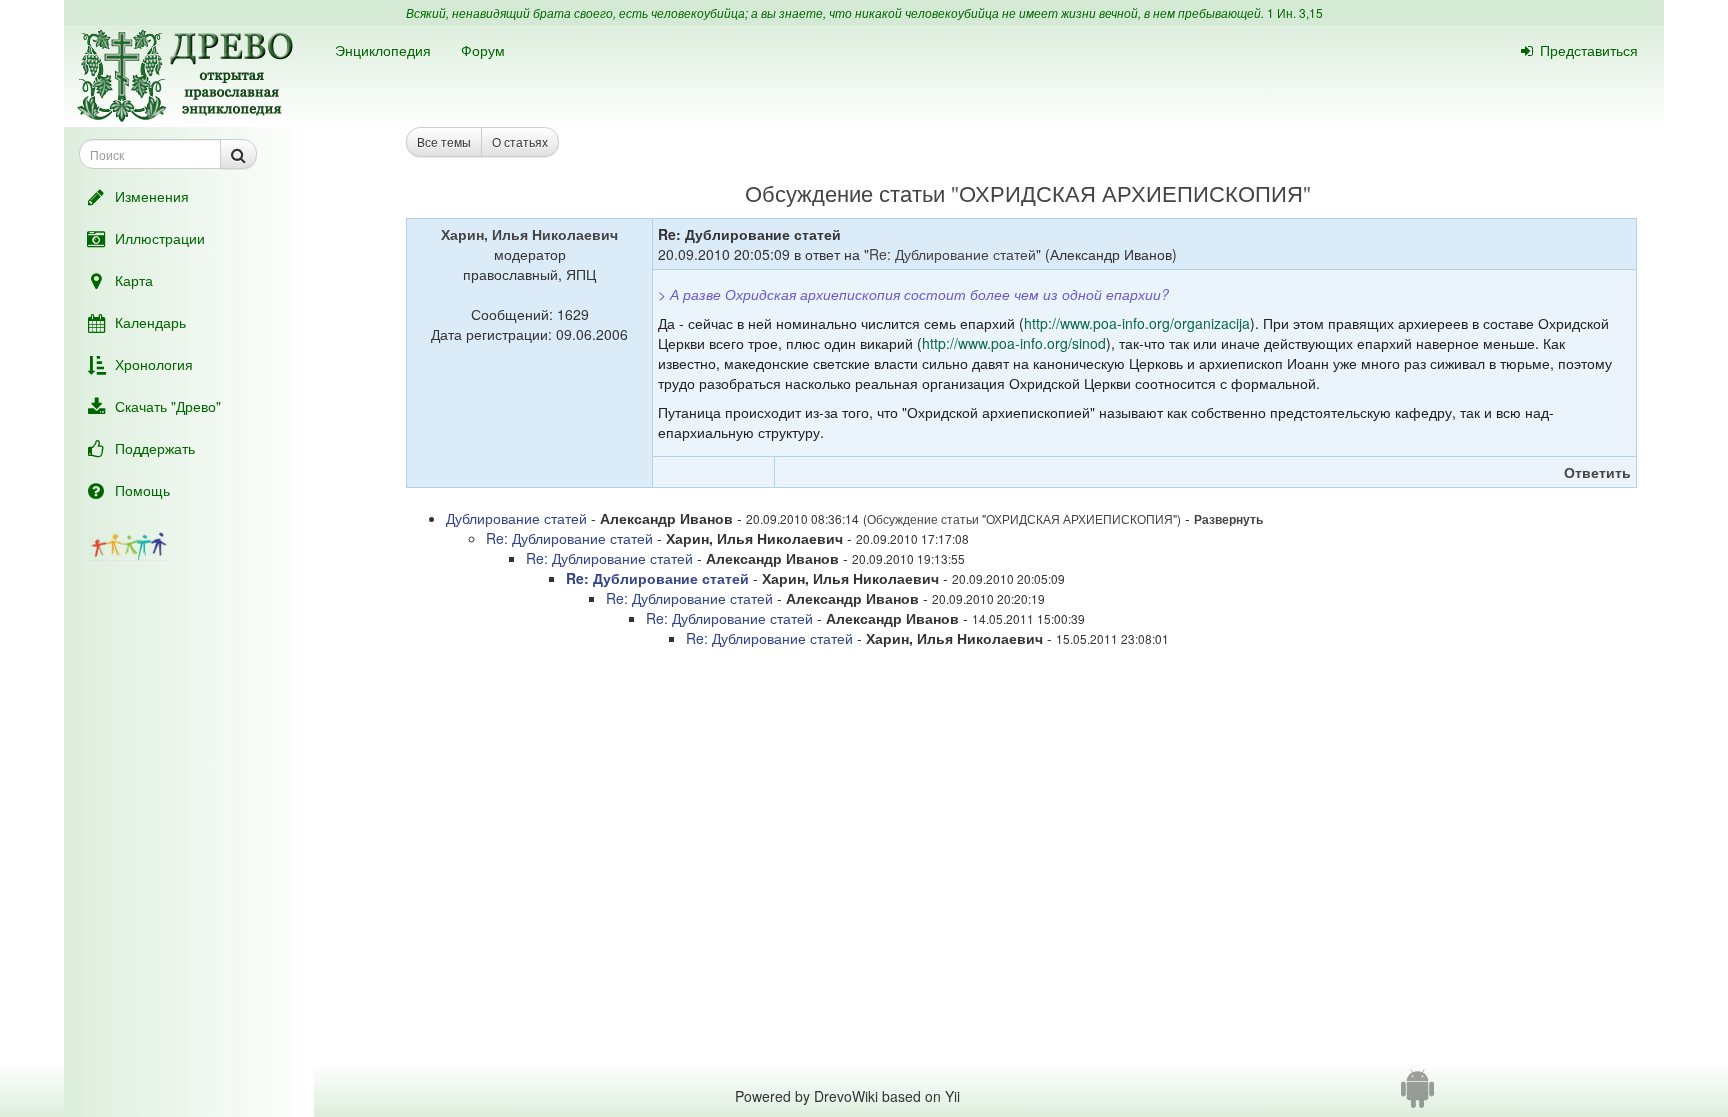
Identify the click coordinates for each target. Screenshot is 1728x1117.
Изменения (152, 196)
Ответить (1597, 472)
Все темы (444, 141)
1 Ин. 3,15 (1295, 12)
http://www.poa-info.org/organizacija (1137, 323)
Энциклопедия (383, 50)
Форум (483, 50)
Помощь (142, 490)
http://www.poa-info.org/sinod (1014, 343)
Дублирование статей (516, 518)
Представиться (1589, 50)
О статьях (520, 141)
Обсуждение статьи (845, 192)
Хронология (154, 364)
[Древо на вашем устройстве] (1417, 1096)
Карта (134, 280)
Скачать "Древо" (168, 406)
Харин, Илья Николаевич (529, 234)
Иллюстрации (160, 238)
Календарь (150, 322)
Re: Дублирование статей (952, 254)
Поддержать (155, 448)
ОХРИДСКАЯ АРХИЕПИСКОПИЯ (1131, 192)
